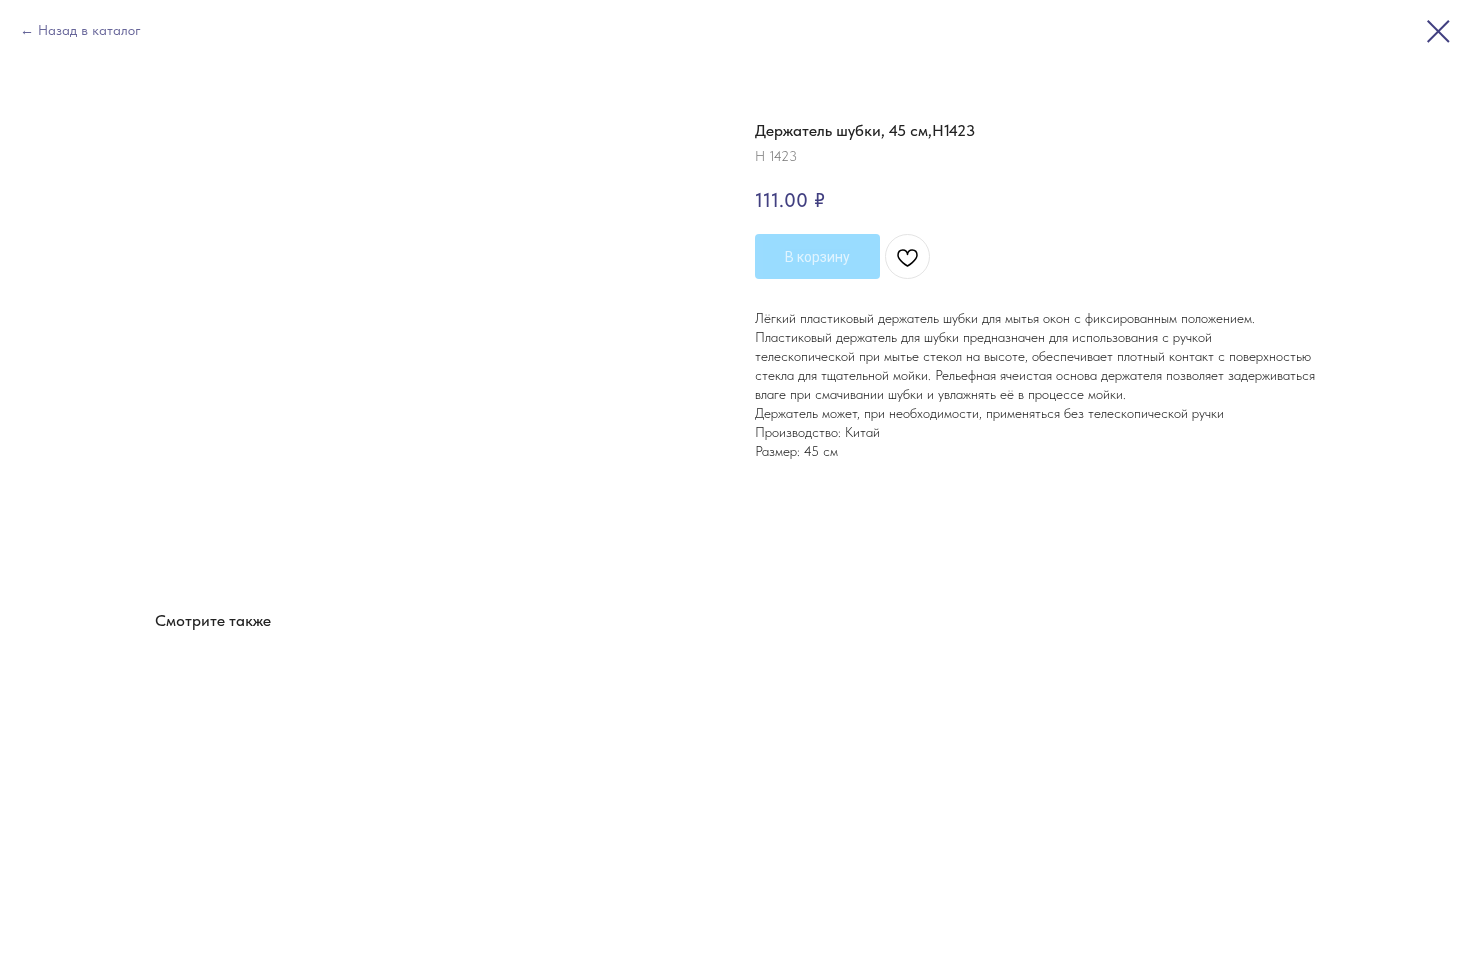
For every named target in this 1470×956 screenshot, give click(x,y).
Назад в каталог (89, 30)
